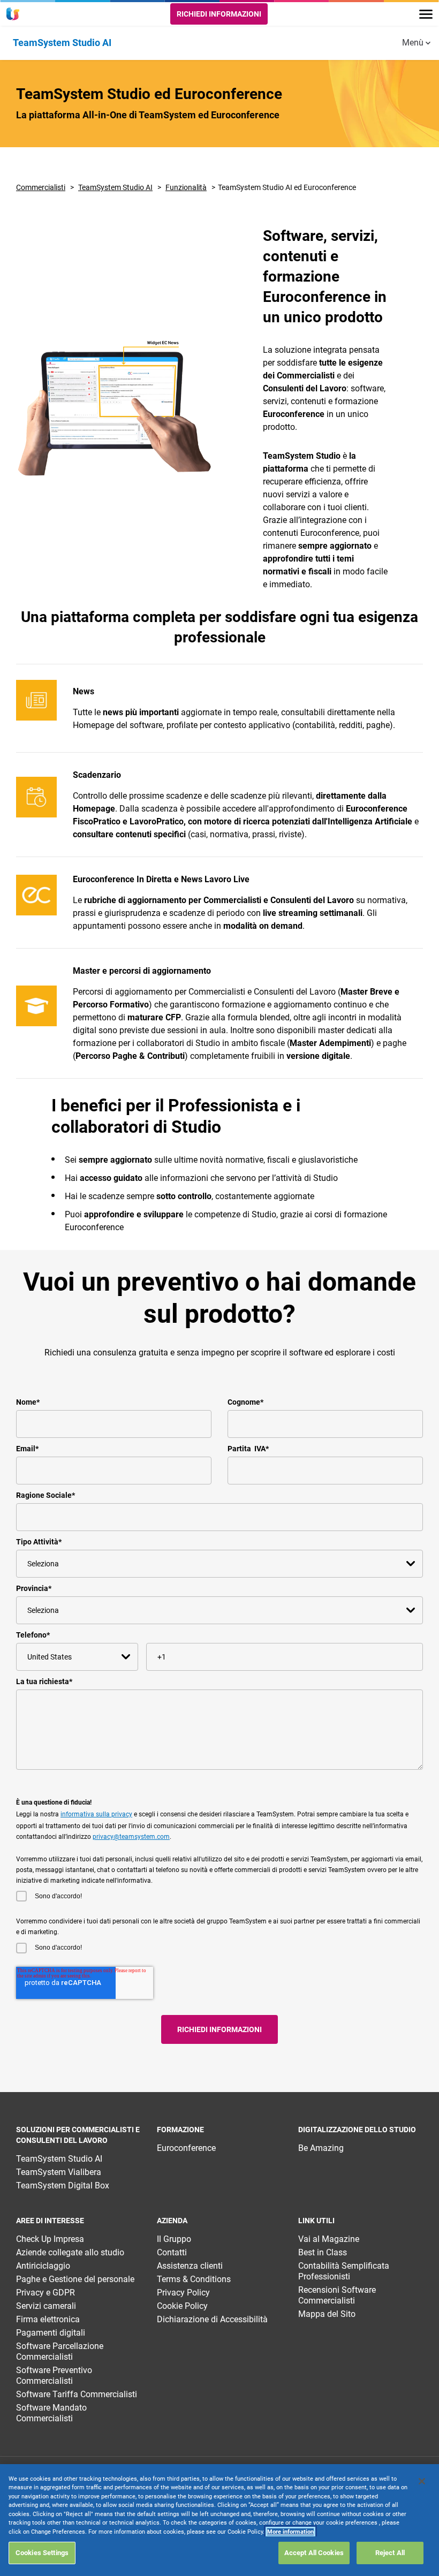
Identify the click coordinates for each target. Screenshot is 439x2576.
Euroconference (186, 2148)
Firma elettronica (48, 2319)
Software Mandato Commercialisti (51, 2413)
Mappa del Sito (327, 2314)
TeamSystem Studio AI (115, 187)
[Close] (422, 2481)
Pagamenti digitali (51, 2333)
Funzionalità (186, 187)
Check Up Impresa (50, 2239)
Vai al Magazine (329, 2239)
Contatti (172, 2252)
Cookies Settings (42, 2553)
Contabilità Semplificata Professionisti (344, 2271)
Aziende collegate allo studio (70, 2252)
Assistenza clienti (190, 2266)
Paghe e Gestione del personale (75, 2279)
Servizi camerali (46, 2306)
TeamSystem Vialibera (59, 2172)
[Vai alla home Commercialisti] (14, 14)
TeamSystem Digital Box (63, 2185)
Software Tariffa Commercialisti (77, 2394)
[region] (219, 2520)
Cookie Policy (182, 2306)
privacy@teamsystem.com (131, 1837)
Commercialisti (41, 187)
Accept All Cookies (314, 2553)
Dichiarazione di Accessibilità (212, 2319)
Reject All (390, 2553)
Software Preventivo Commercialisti (54, 2376)
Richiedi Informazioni (219, 14)
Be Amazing (321, 2148)
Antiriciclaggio (43, 2266)
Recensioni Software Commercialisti (337, 2295)
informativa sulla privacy (96, 1814)
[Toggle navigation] (426, 14)
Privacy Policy (183, 2293)
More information (290, 2532)
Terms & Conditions (194, 2279)
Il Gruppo (174, 2239)
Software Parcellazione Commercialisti (60, 2351)
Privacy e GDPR (46, 2293)
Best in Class (323, 2252)
